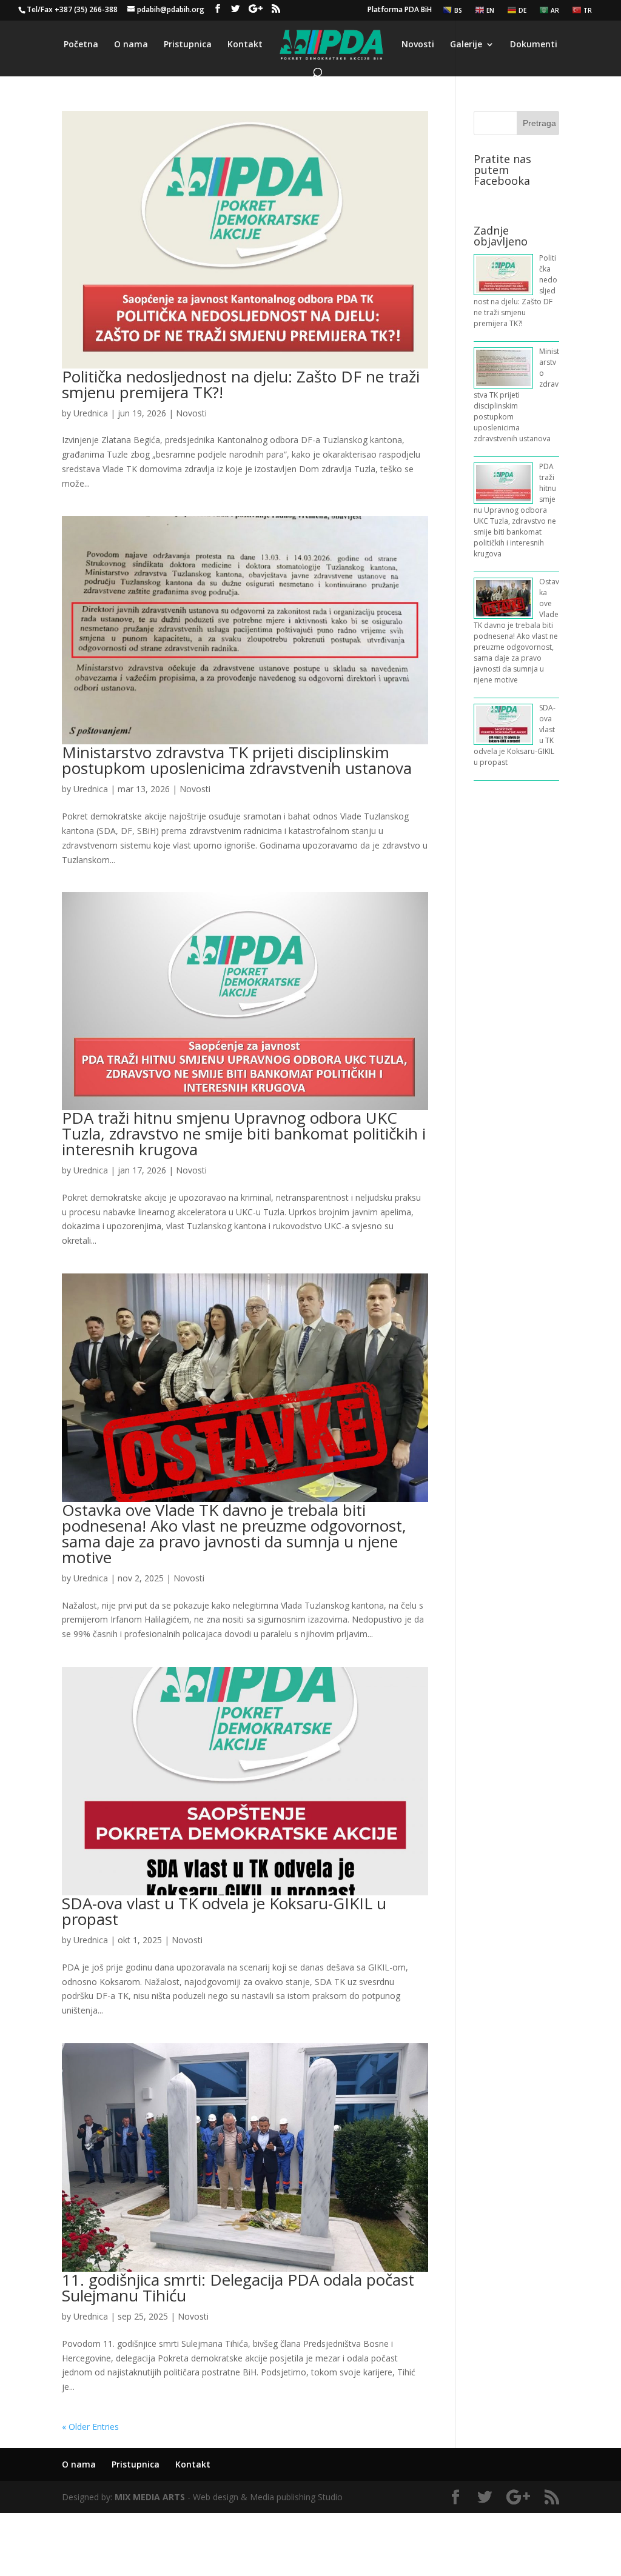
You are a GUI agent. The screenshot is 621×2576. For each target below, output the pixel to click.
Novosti (418, 45)
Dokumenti (534, 45)
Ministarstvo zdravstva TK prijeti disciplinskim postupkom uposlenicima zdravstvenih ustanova (237, 760)
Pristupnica (188, 45)
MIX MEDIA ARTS (150, 2497)
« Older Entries (90, 2427)
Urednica (91, 413)
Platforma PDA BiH (400, 10)
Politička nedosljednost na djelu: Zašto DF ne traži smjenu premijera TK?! (241, 384)
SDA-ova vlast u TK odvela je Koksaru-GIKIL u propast (224, 1911)
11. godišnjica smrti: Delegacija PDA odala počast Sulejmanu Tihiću (238, 2287)
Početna (81, 45)
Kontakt (245, 45)
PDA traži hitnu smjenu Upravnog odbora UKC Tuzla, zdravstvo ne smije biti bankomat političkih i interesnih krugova (244, 1133)
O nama (131, 45)
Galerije (466, 45)
